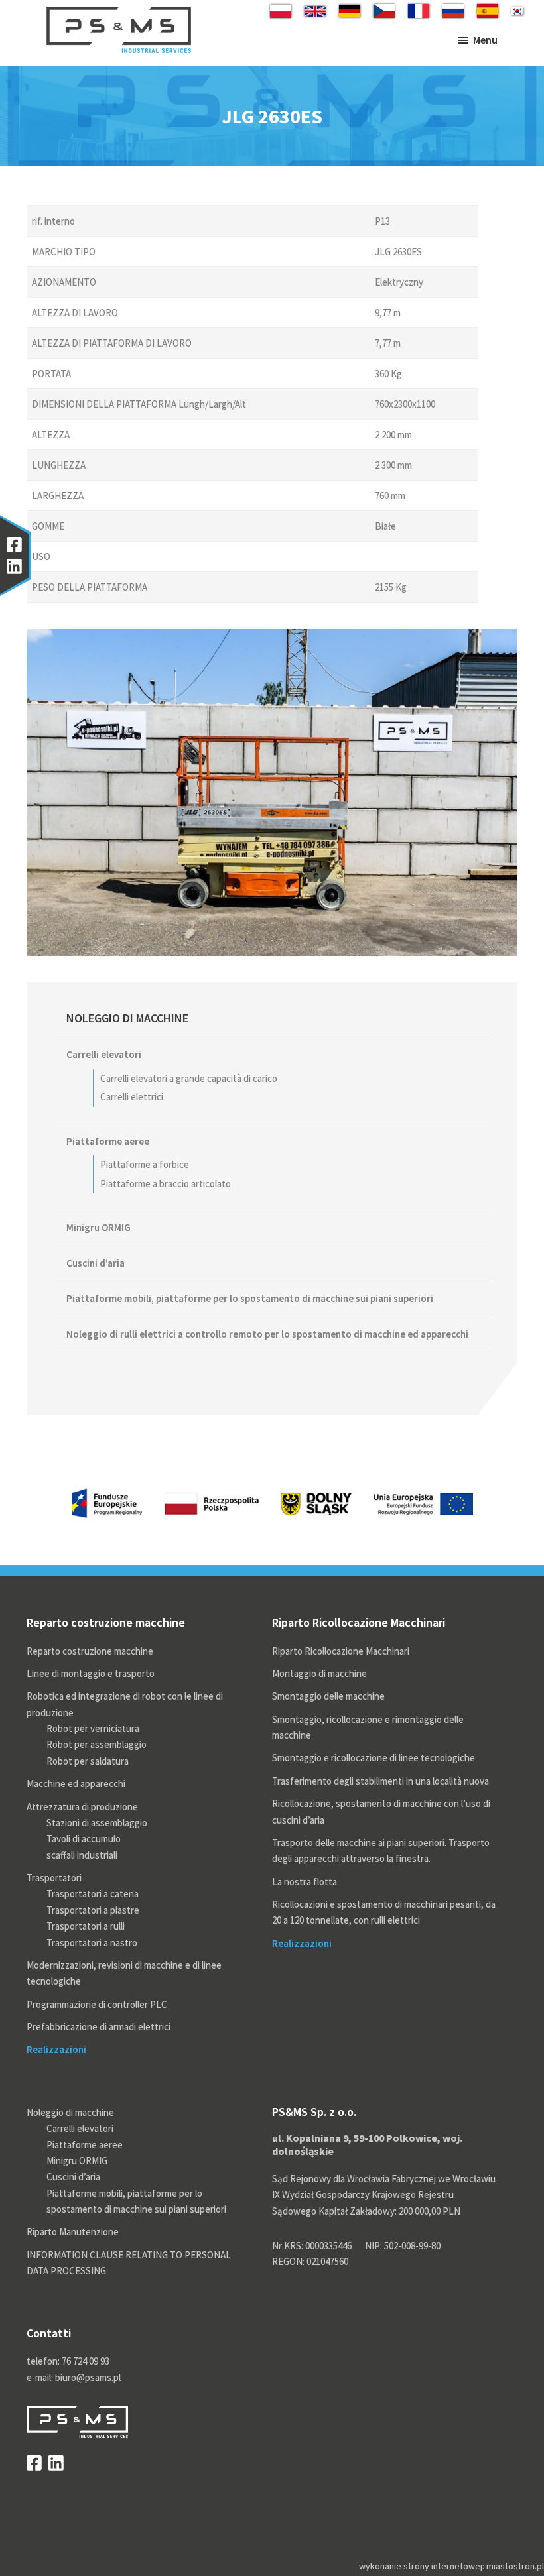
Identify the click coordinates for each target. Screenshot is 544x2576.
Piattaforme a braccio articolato (166, 1184)
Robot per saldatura (88, 1761)
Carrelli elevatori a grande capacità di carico (189, 1078)
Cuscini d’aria (96, 1263)
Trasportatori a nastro (92, 1943)
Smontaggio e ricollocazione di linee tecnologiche (374, 1758)
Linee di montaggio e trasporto (91, 1673)
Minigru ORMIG (99, 1227)
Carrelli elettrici (132, 1097)
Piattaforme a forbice (145, 1164)
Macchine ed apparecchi (76, 1784)
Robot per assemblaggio (97, 1744)
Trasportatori (54, 1878)
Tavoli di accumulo (84, 1839)
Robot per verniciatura (93, 1728)
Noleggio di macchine (127, 1018)
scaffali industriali (82, 1855)
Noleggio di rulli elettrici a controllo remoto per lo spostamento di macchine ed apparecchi (267, 1334)
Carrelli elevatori (104, 1054)
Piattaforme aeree (108, 1141)
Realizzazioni (56, 2049)
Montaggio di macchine (319, 1673)
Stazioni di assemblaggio (97, 1823)
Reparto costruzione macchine (90, 1651)
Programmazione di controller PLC (97, 2004)
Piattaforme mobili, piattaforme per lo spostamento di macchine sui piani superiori (250, 1298)
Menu (485, 40)
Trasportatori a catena (93, 1894)
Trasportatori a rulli (86, 1926)
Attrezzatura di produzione (82, 1807)
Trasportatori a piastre (93, 1910)
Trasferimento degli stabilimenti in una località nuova (380, 1781)
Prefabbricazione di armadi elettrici (99, 2027)
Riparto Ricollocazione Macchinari (341, 1651)
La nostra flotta (305, 1882)
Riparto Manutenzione (73, 2232)
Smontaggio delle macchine (328, 1696)
